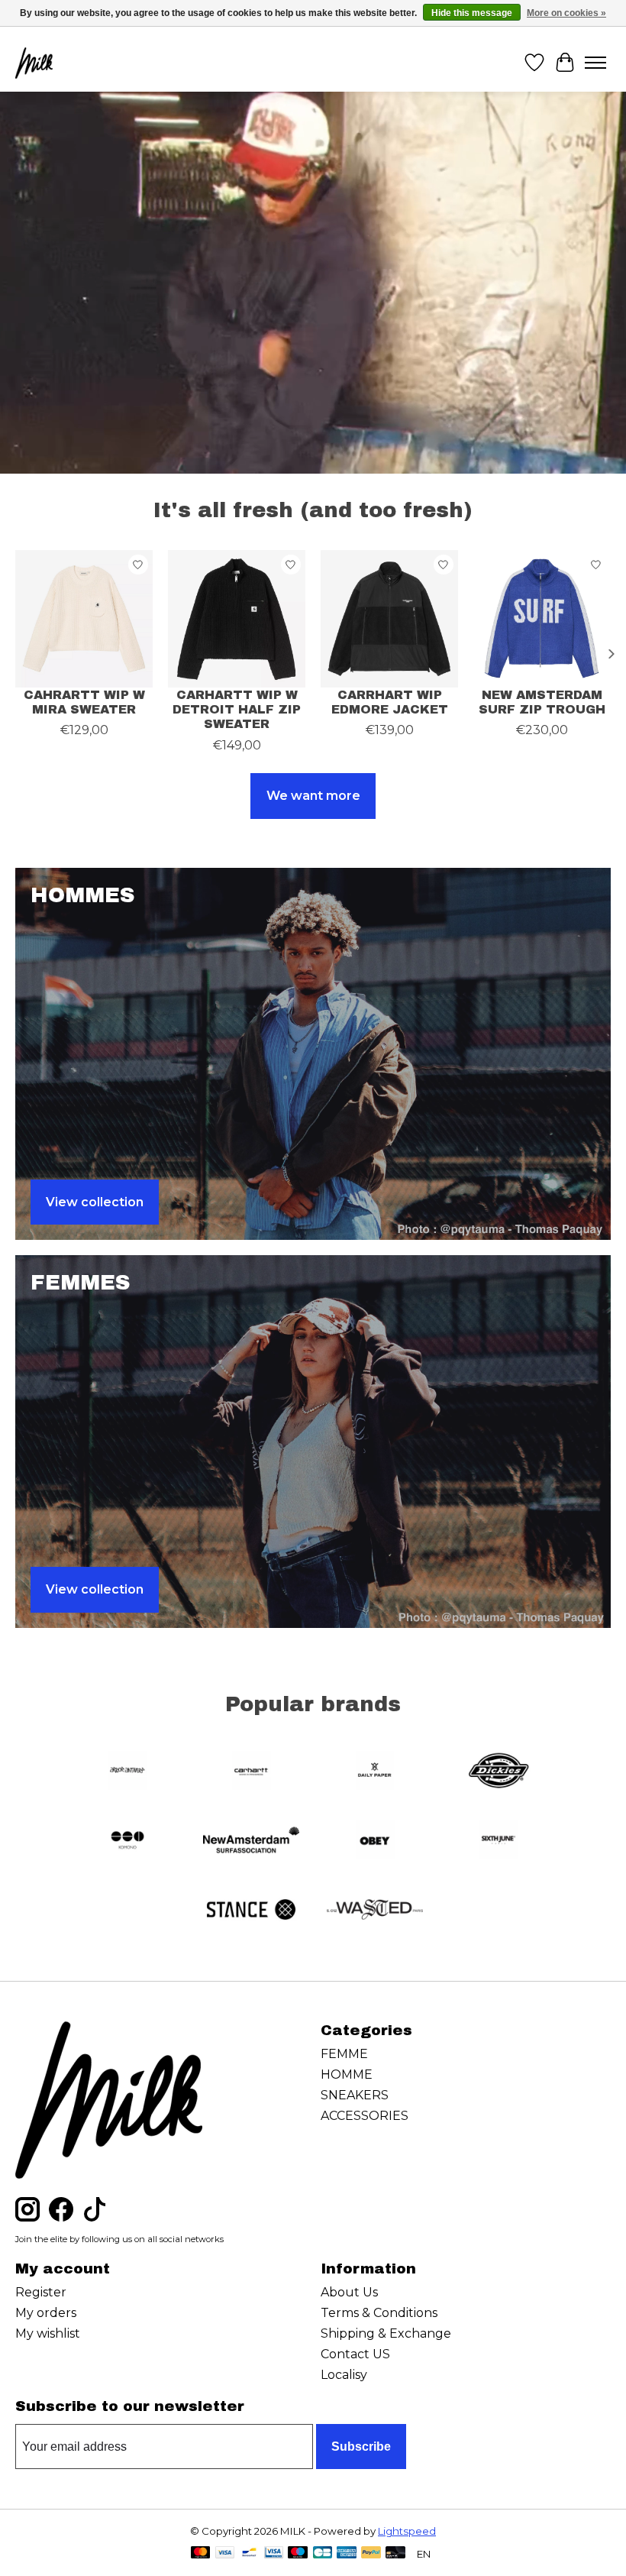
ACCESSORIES (365, 2116)
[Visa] (225, 2553)
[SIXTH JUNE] (499, 1841)
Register (41, 2292)
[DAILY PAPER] (375, 1772)
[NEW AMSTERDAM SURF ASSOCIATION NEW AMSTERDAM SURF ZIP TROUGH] (542, 619)
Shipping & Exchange (386, 2333)
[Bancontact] (249, 2553)
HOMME (347, 2074)
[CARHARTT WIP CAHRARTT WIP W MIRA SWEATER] (84, 619)
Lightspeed (407, 2531)
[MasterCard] (201, 2553)
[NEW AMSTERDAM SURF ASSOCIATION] (251, 1841)
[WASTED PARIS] (375, 1911)
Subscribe (361, 2447)
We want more (313, 796)
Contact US (355, 2354)
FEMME (344, 2054)
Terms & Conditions (379, 2313)
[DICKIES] (499, 1772)
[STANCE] (251, 1911)
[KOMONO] (127, 1841)
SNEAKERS (355, 2095)
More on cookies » (566, 13)
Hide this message (472, 13)
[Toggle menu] (595, 63)
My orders (46, 2313)
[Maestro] (298, 2553)
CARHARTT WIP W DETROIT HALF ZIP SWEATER (237, 709)
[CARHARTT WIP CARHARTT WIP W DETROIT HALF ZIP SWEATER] (237, 619)
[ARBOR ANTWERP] (127, 1772)
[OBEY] (375, 1841)
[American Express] (347, 2553)
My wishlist (48, 2333)
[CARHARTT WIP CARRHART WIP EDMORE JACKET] (389, 619)
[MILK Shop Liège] (34, 63)
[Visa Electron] (274, 2553)
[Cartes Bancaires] (323, 2553)
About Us (349, 2292)
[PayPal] (371, 2553)
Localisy (344, 2375)
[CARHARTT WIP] (251, 1772)
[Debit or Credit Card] (395, 2553)
